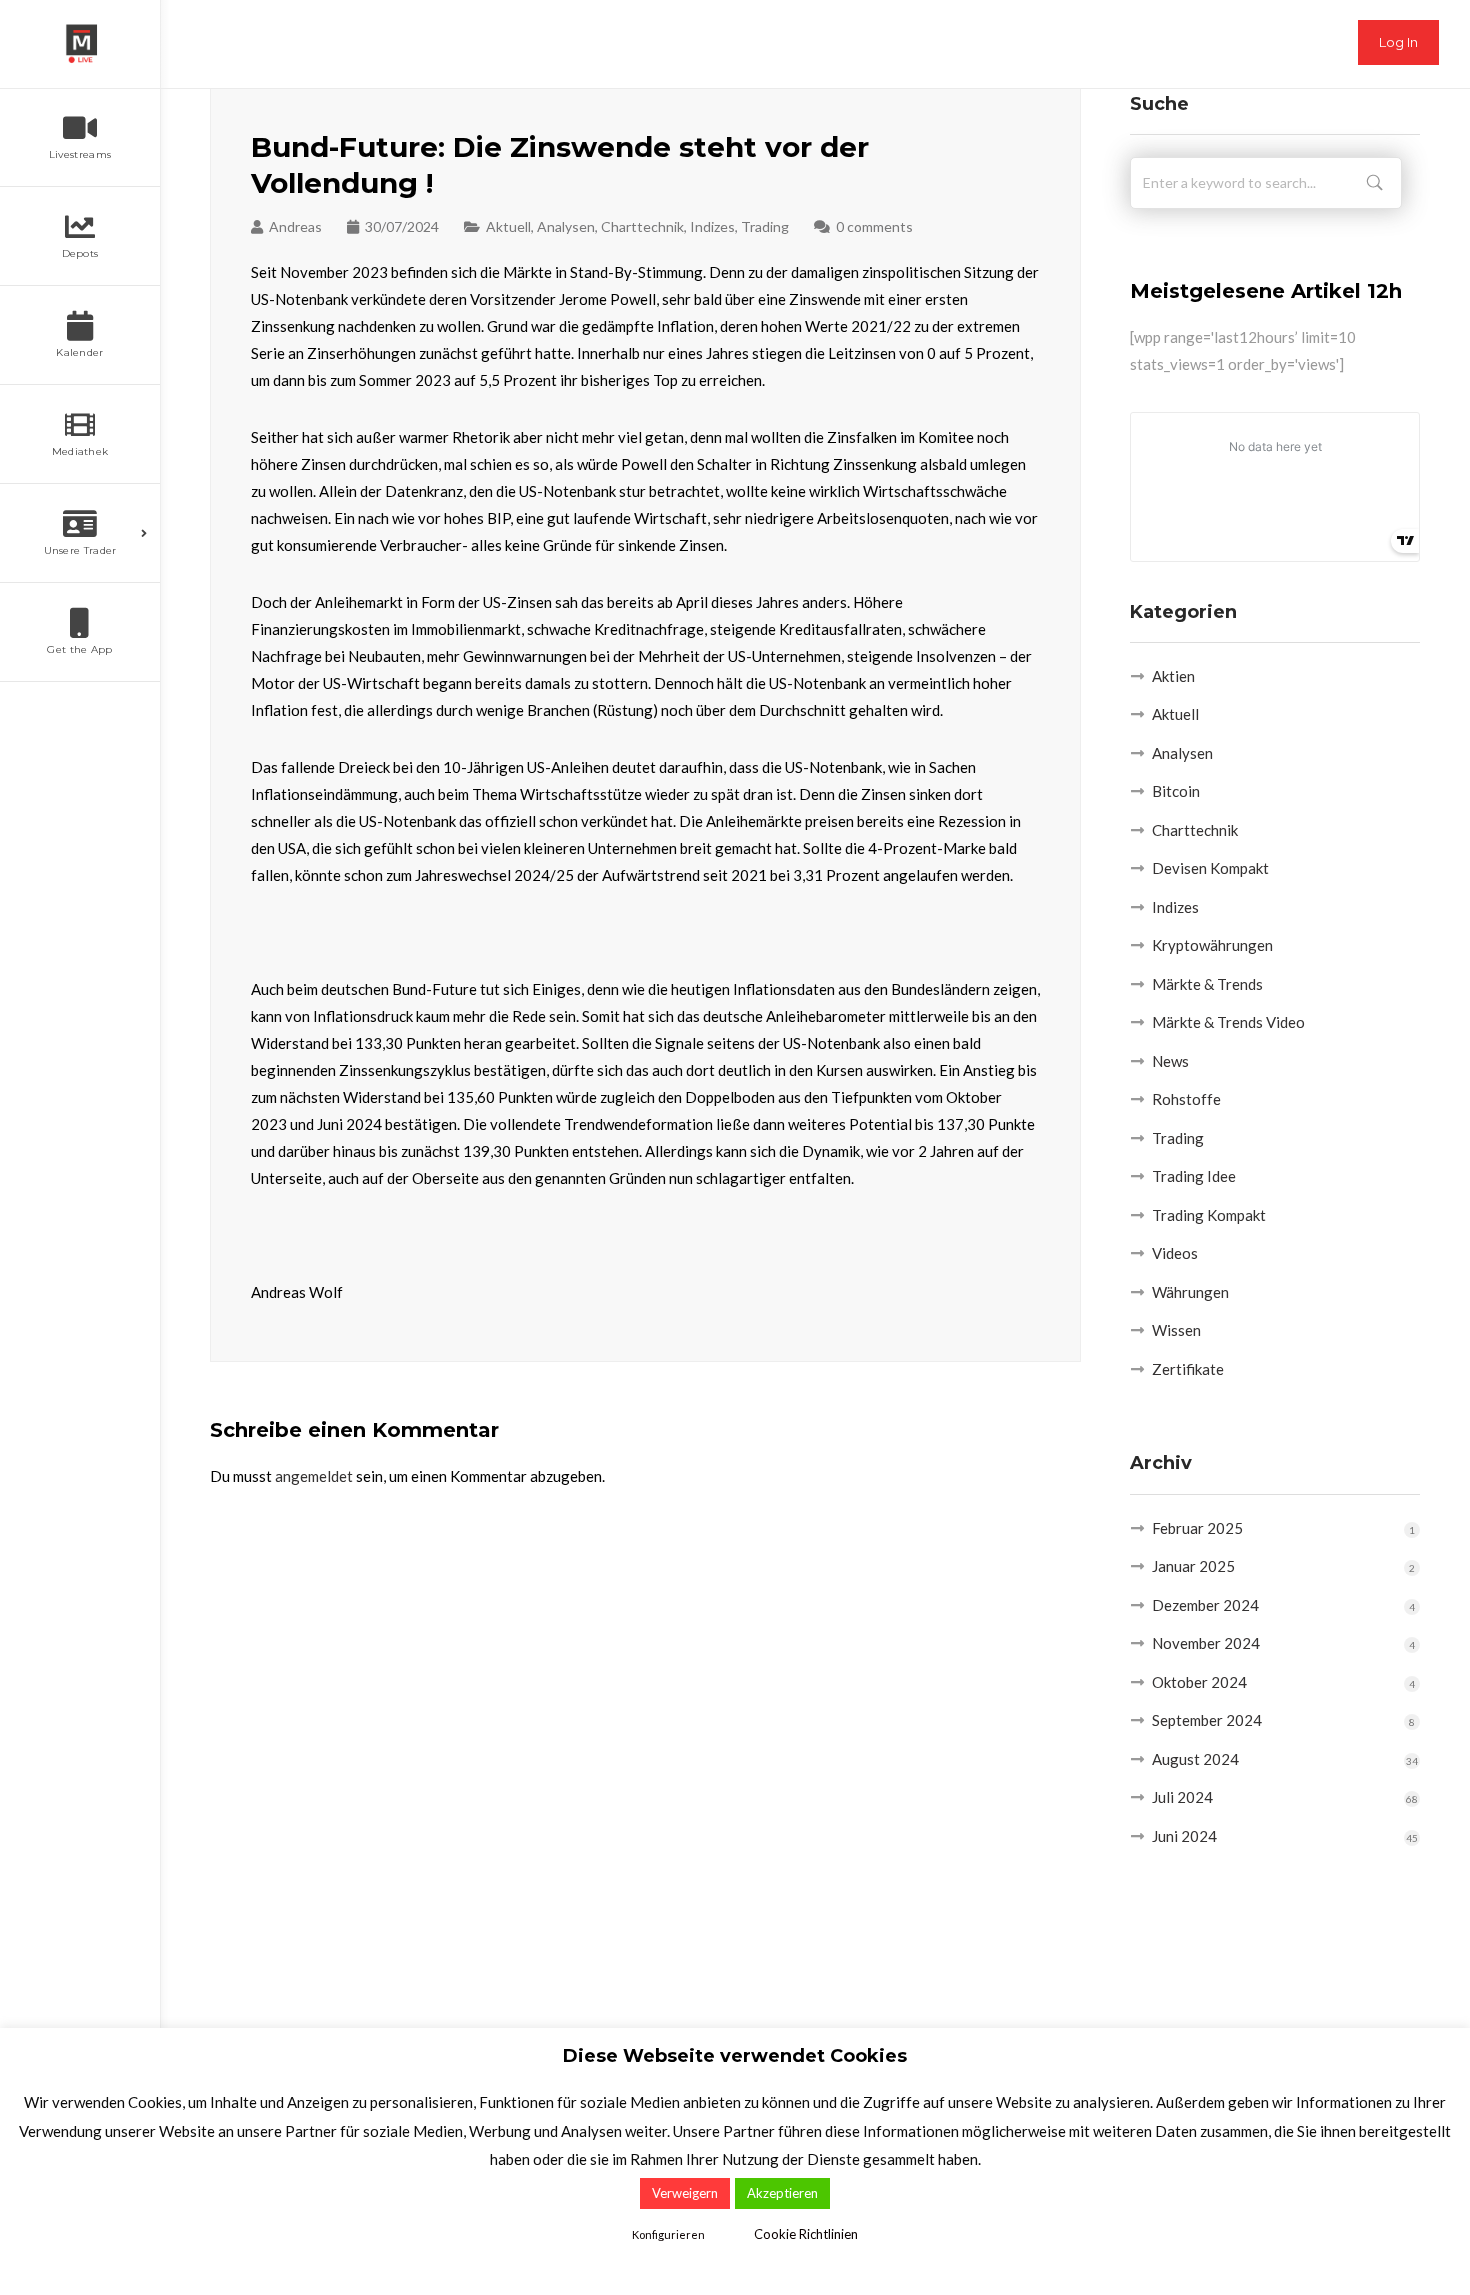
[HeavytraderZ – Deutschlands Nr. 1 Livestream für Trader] (80, 44)
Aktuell (508, 226)
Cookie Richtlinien (806, 2234)
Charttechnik (642, 226)
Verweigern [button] (685, 2193)
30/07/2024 (402, 226)
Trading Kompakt (1209, 1215)
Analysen (566, 226)
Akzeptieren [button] (782, 2193)
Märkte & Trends (1207, 984)
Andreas (295, 226)
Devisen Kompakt (1210, 868)
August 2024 (1195, 1759)
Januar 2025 (1193, 1566)
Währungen (1190, 1292)
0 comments (874, 226)
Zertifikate (1188, 1369)
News (1170, 1061)
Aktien (1173, 676)
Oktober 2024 (1199, 1682)
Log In (1398, 42)
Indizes (712, 226)
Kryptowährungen (1212, 945)
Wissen (1176, 1330)
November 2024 (1206, 1643)
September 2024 (1207, 1720)
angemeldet (314, 1476)
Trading (765, 226)
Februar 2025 (1197, 1528)
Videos (1175, 1253)
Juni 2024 (1184, 1836)
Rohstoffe (1186, 1099)
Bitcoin (1176, 791)
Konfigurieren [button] (668, 2234)
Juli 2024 (1182, 1797)
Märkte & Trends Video (1228, 1022)
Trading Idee (1194, 1176)
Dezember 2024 (1205, 1605)
